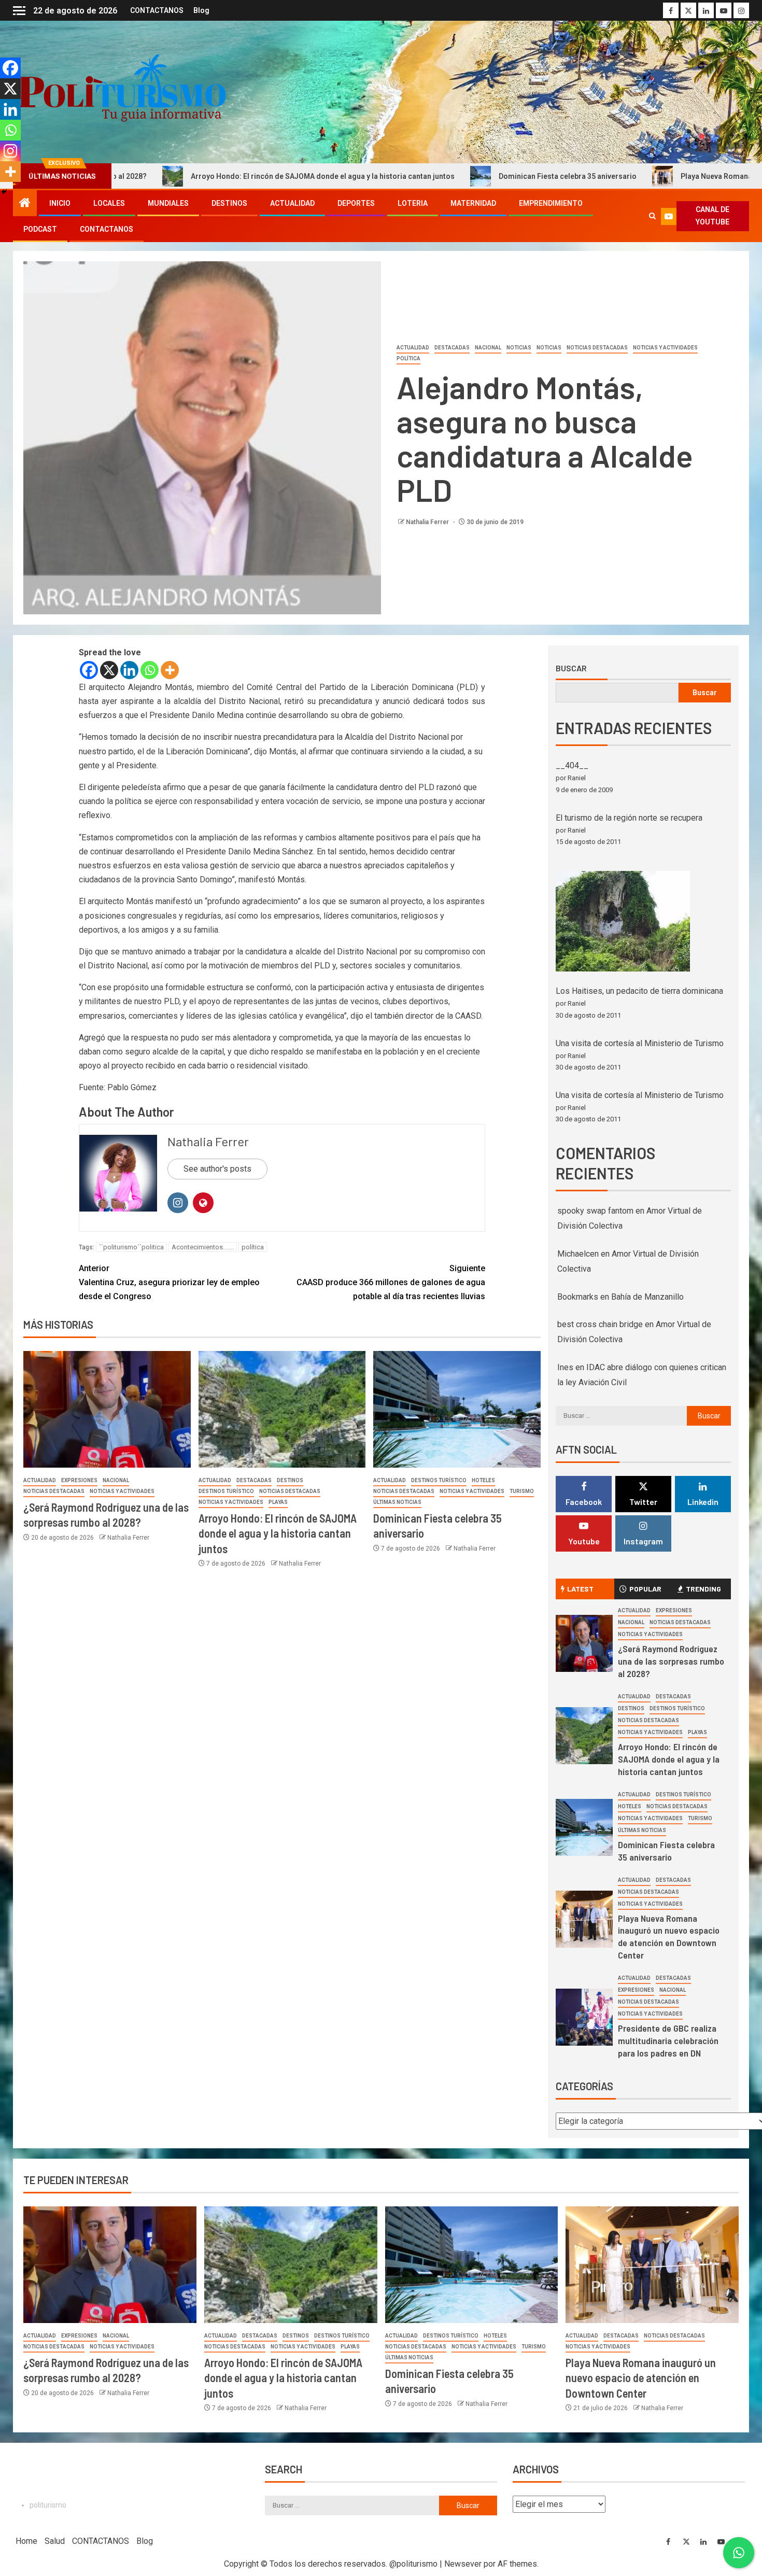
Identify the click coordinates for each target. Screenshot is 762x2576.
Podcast (40, 229)
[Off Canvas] (19, 11)
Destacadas (452, 348)
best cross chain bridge (600, 1324)
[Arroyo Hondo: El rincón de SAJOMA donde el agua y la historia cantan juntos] (282, 1409)
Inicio (60, 203)
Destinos (229, 203)
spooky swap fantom (595, 1211)
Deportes (356, 203)
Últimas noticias (397, 1502)
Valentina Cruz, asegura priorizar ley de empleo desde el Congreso (169, 1282)
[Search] (652, 216)
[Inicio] (25, 204)
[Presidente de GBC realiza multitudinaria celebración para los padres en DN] (584, 2017)
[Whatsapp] (150, 670)
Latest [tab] (580, 1589)
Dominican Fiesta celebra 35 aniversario (448, 176)
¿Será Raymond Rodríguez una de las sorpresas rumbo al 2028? (671, 1661)
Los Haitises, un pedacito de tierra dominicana (639, 991)
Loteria (413, 203)
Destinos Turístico (226, 1491)
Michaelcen (578, 1254)
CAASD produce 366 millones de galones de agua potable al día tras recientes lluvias (391, 1282)
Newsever (463, 2564)
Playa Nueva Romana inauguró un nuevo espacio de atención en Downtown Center (669, 1937)
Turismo (522, 1491)
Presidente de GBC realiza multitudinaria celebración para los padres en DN (668, 2040)
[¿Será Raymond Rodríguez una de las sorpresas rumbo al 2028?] (107, 1409)
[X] (109, 670)
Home (26, 2541)
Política (408, 358)
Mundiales (168, 203)
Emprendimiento (551, 203)
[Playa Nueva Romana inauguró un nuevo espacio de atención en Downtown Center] (584, 1919)
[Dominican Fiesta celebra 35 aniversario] (457, 1409)
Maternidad (473, 203)
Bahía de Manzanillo (647, 1297)
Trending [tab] (703, 1589)
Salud (55, 2541)
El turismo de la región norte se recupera (629, 818)
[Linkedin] (129, 670)
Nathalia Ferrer (428, 522)
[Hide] (4, 192)
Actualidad (292, 203)
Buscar (571, 668)
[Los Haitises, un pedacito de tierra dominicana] (623, 921)
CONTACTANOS (157, 10)
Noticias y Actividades (665, 348)
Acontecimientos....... (203, 1247)
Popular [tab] (645, 1589)
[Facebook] (89, 670)
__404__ (572, 765)
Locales (109, 203)
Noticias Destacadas (597, 348)
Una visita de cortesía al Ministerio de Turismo (640, 1043)
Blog (201, 10)
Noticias (519, 348)
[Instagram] (10, 151)
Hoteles (483, 1480)
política (253, 1247)
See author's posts (217, 1169)
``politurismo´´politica (131, 1247)
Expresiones (79, 1480)
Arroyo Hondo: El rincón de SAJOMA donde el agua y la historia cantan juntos (203, 176)
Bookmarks (578, 1297)
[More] (170, 670)
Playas (278, 1502)
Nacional (488, 348)
